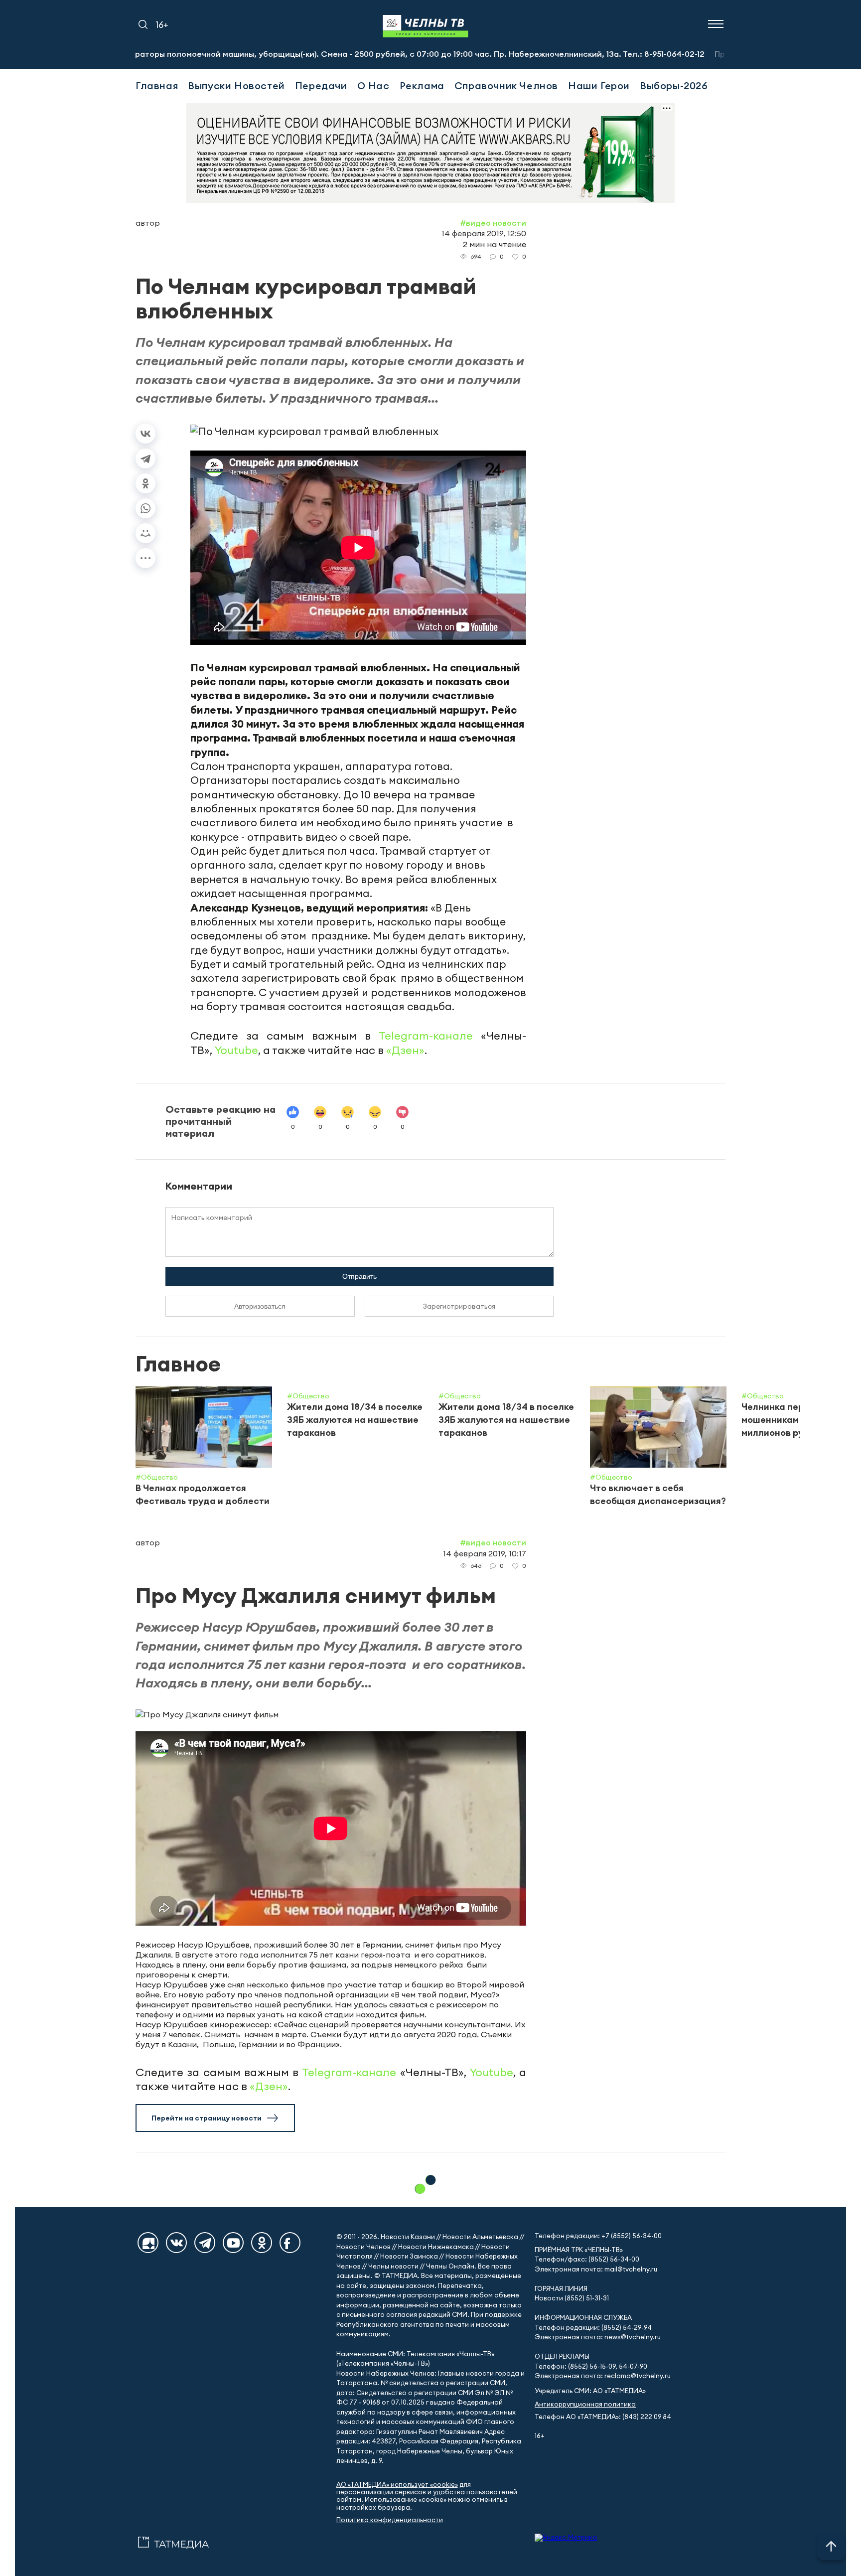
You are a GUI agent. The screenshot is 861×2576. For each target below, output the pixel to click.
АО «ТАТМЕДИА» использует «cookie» (397, 2485)
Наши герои (599, 85)
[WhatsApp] (145, 508)
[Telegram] (145, 458)
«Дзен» (405, 1050)
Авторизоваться (260, 1306)
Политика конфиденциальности (390, 2520)
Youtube (236, 1050)
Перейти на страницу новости (207, 2118)
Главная (157, 85)
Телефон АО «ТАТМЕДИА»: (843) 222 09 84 (603, 2417)
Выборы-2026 (674, 85)
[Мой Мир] (145, 533)
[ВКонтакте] (145, 434)
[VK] (176, 2243)
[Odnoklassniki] (262, 2243)
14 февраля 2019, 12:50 (484, 233)
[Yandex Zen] (148, 2243)
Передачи (321, 85)
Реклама (422, 85)
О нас (373, 85)
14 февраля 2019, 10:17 (485, 1553)
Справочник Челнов (506, 85)
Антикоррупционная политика (585, 2404)
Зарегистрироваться (459, 1306)
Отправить (359, 1276)
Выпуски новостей (236, 85)
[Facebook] (290, 2243)
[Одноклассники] (145, 483)
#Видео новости (493, 223)
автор (148, 223)
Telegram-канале (426, 1036)
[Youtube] (233, 2243)
